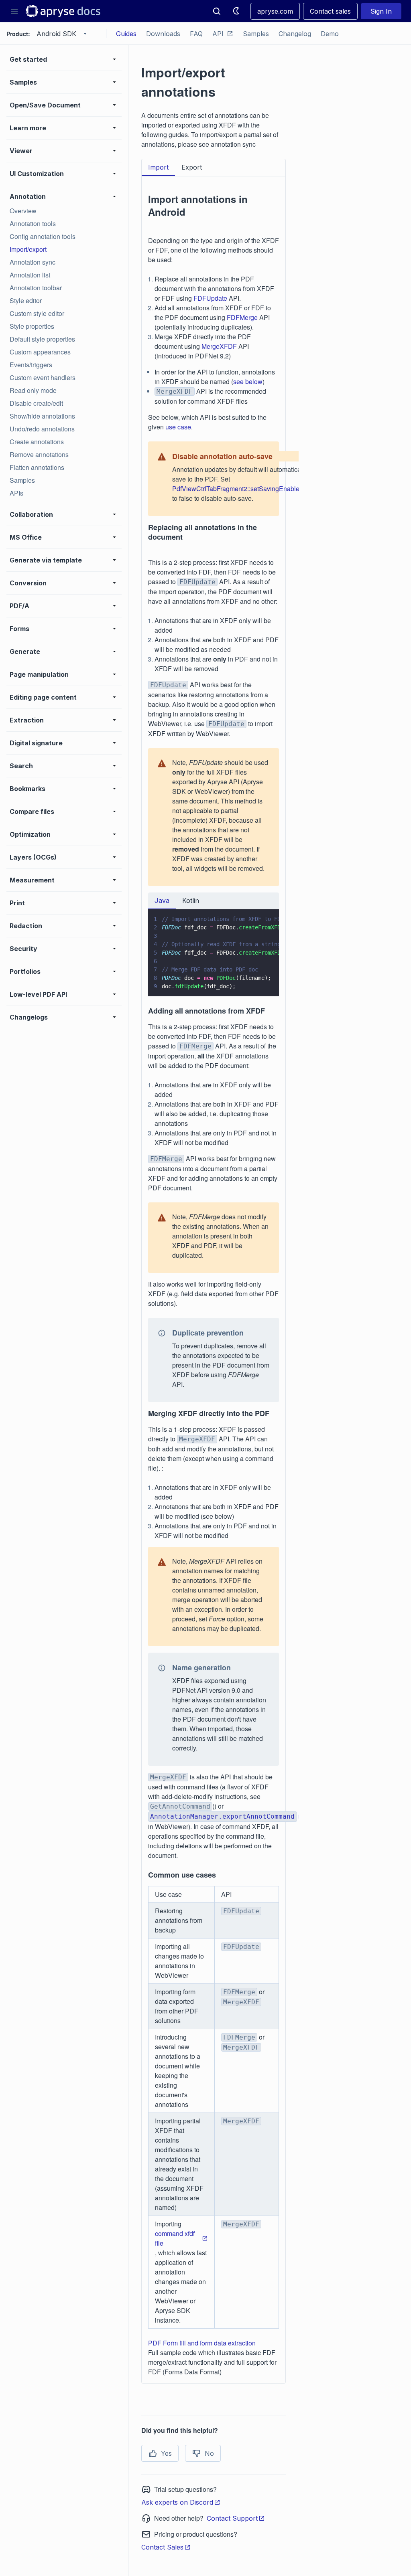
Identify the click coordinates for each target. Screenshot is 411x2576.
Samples (256, 34)
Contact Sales (162, 2547)
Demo (330, 34)
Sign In (381, 11)
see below (248, 381)
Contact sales (330, 11)
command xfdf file (175, 2238)
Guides (126, 34)
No (209, 2453)
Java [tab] (162, 900)
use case (178, 427)
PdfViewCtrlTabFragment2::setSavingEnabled (238, 489)
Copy (261, 983)
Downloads (163, 34)
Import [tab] (158, 167)
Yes (166, 2453)
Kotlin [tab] (191, 900)
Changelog (295, 34)
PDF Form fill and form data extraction (202, 2343)
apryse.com (275, 11)
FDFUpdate (210, 298)
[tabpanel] (214, 1280)
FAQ (196, 34)
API (218, 34)
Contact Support (232, 2518)
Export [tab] (192, 167)
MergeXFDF (219, 346)
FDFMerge (242, 317)
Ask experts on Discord (177, 2502)
